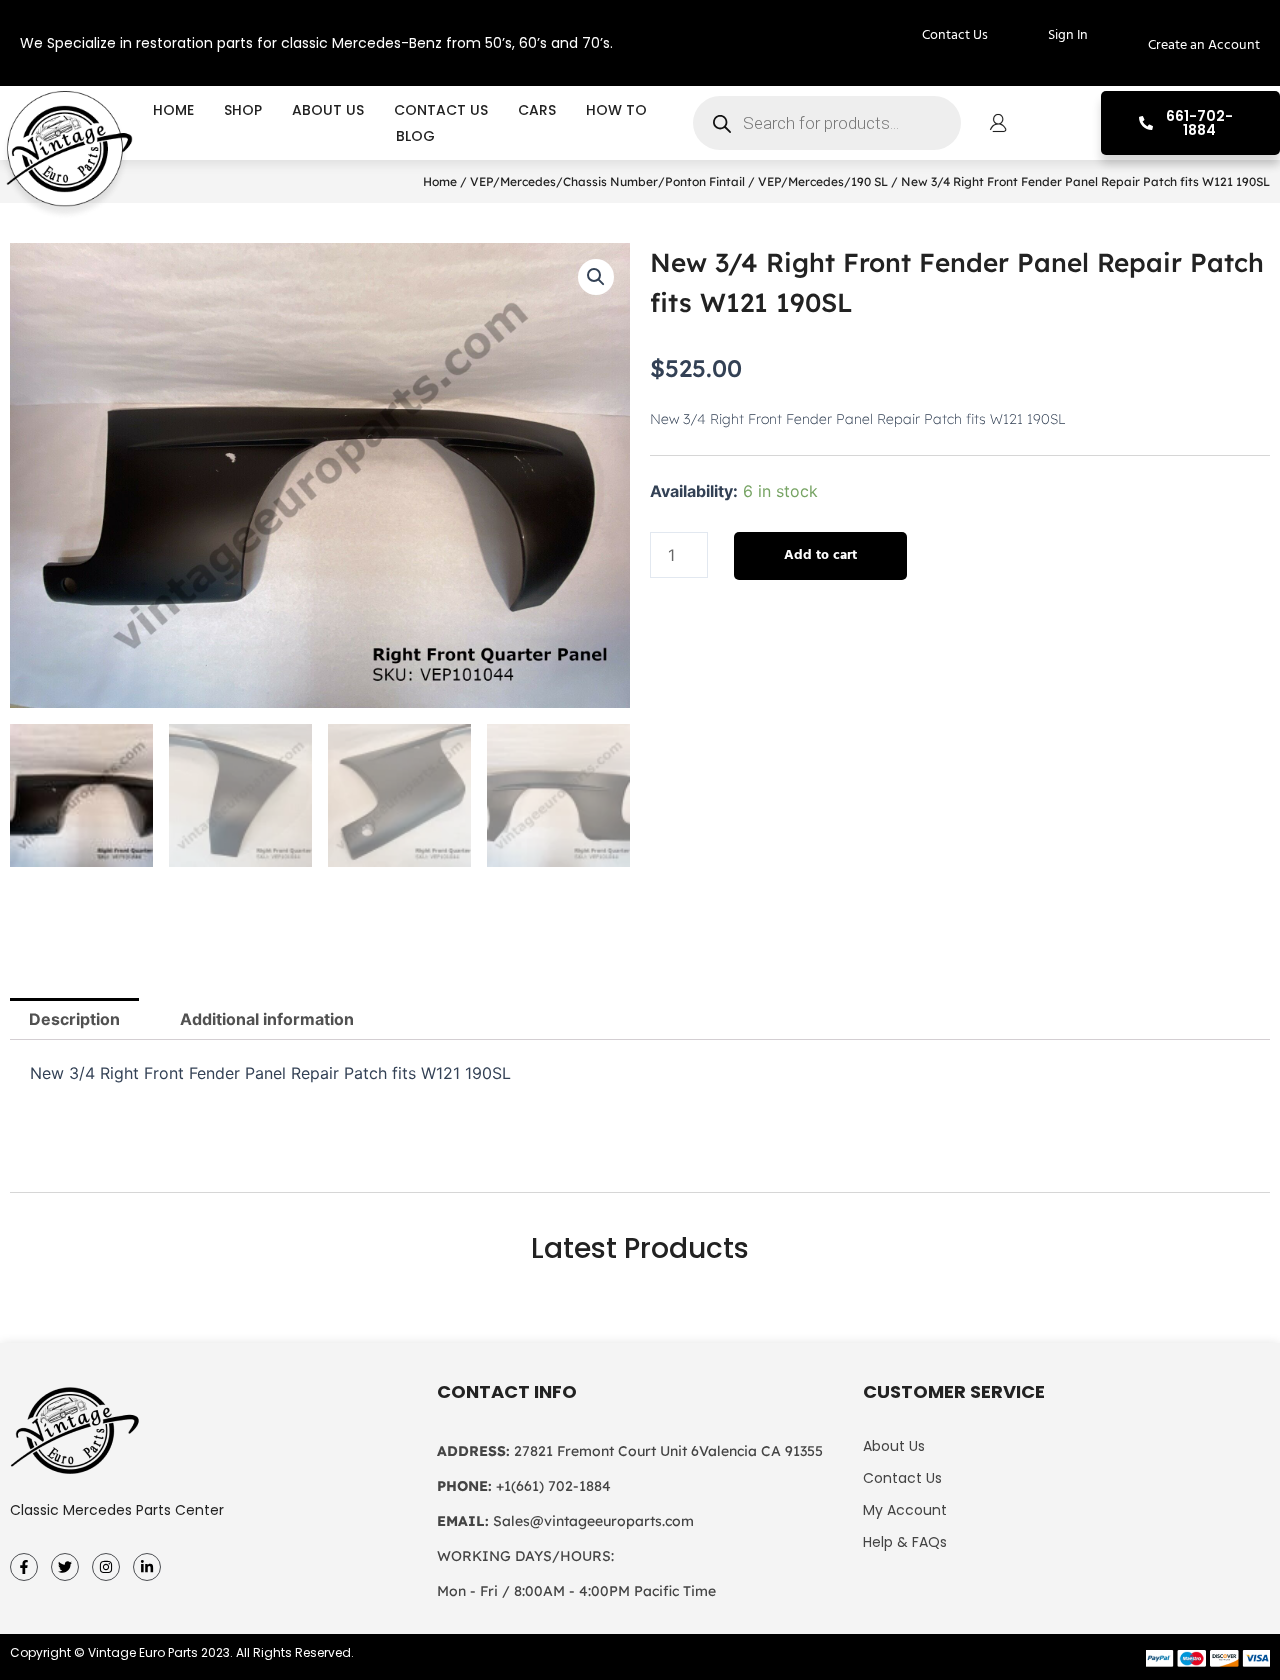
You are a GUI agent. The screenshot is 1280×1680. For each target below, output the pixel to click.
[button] (596, 277)
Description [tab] (74, 1019)
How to (616, 110)
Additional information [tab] (267, 1019)
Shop (243, 110)
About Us (328, 110)
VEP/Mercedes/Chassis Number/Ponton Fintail (607, 181)
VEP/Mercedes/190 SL (823, 181)
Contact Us (441, 110)
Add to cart (820, 555)
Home (173, 110)
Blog (415, 136)
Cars (537, 110)
